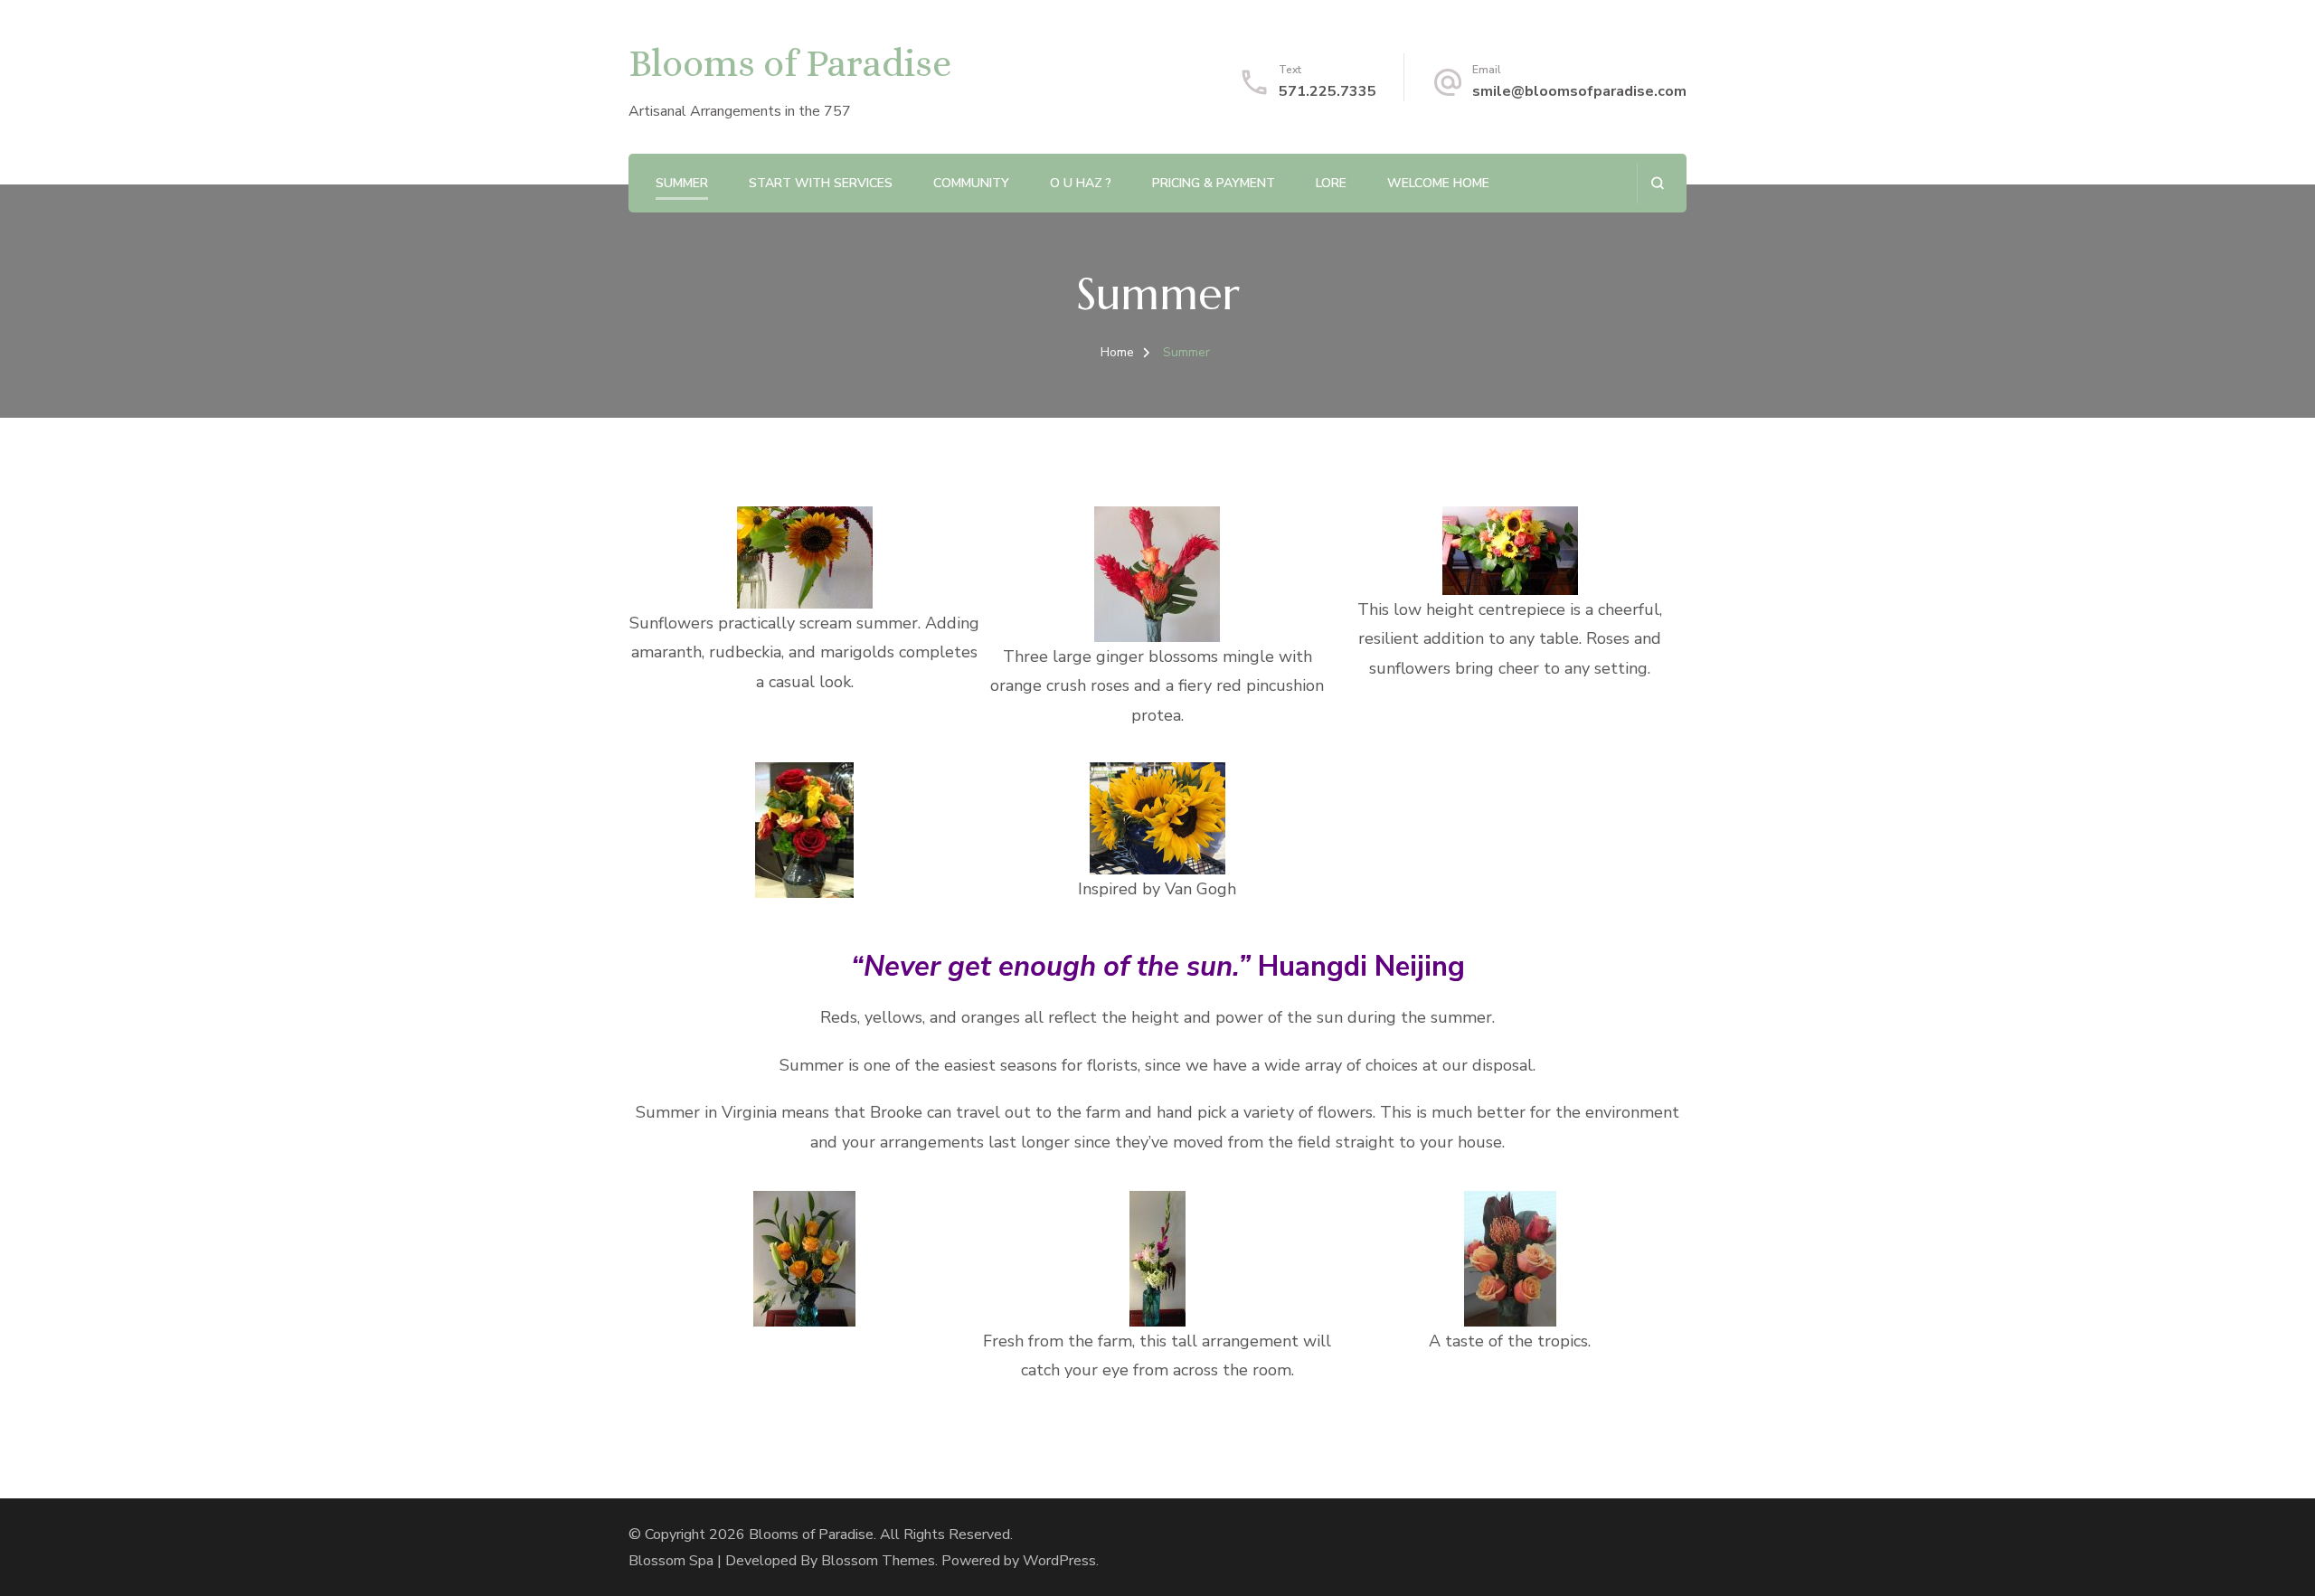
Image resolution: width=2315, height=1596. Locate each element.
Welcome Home (1438, 183)
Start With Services (821, 183)
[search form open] (1657, 183)
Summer (682, 183)
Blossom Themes (878, 1561)
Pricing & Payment (1214, 183)
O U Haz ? (1081, 183)
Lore (1331, 183)
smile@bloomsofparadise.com (1579, 91)
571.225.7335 (1328, 91)
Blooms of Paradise (790, 63)
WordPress (1059, 1561)
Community (971, 183)
